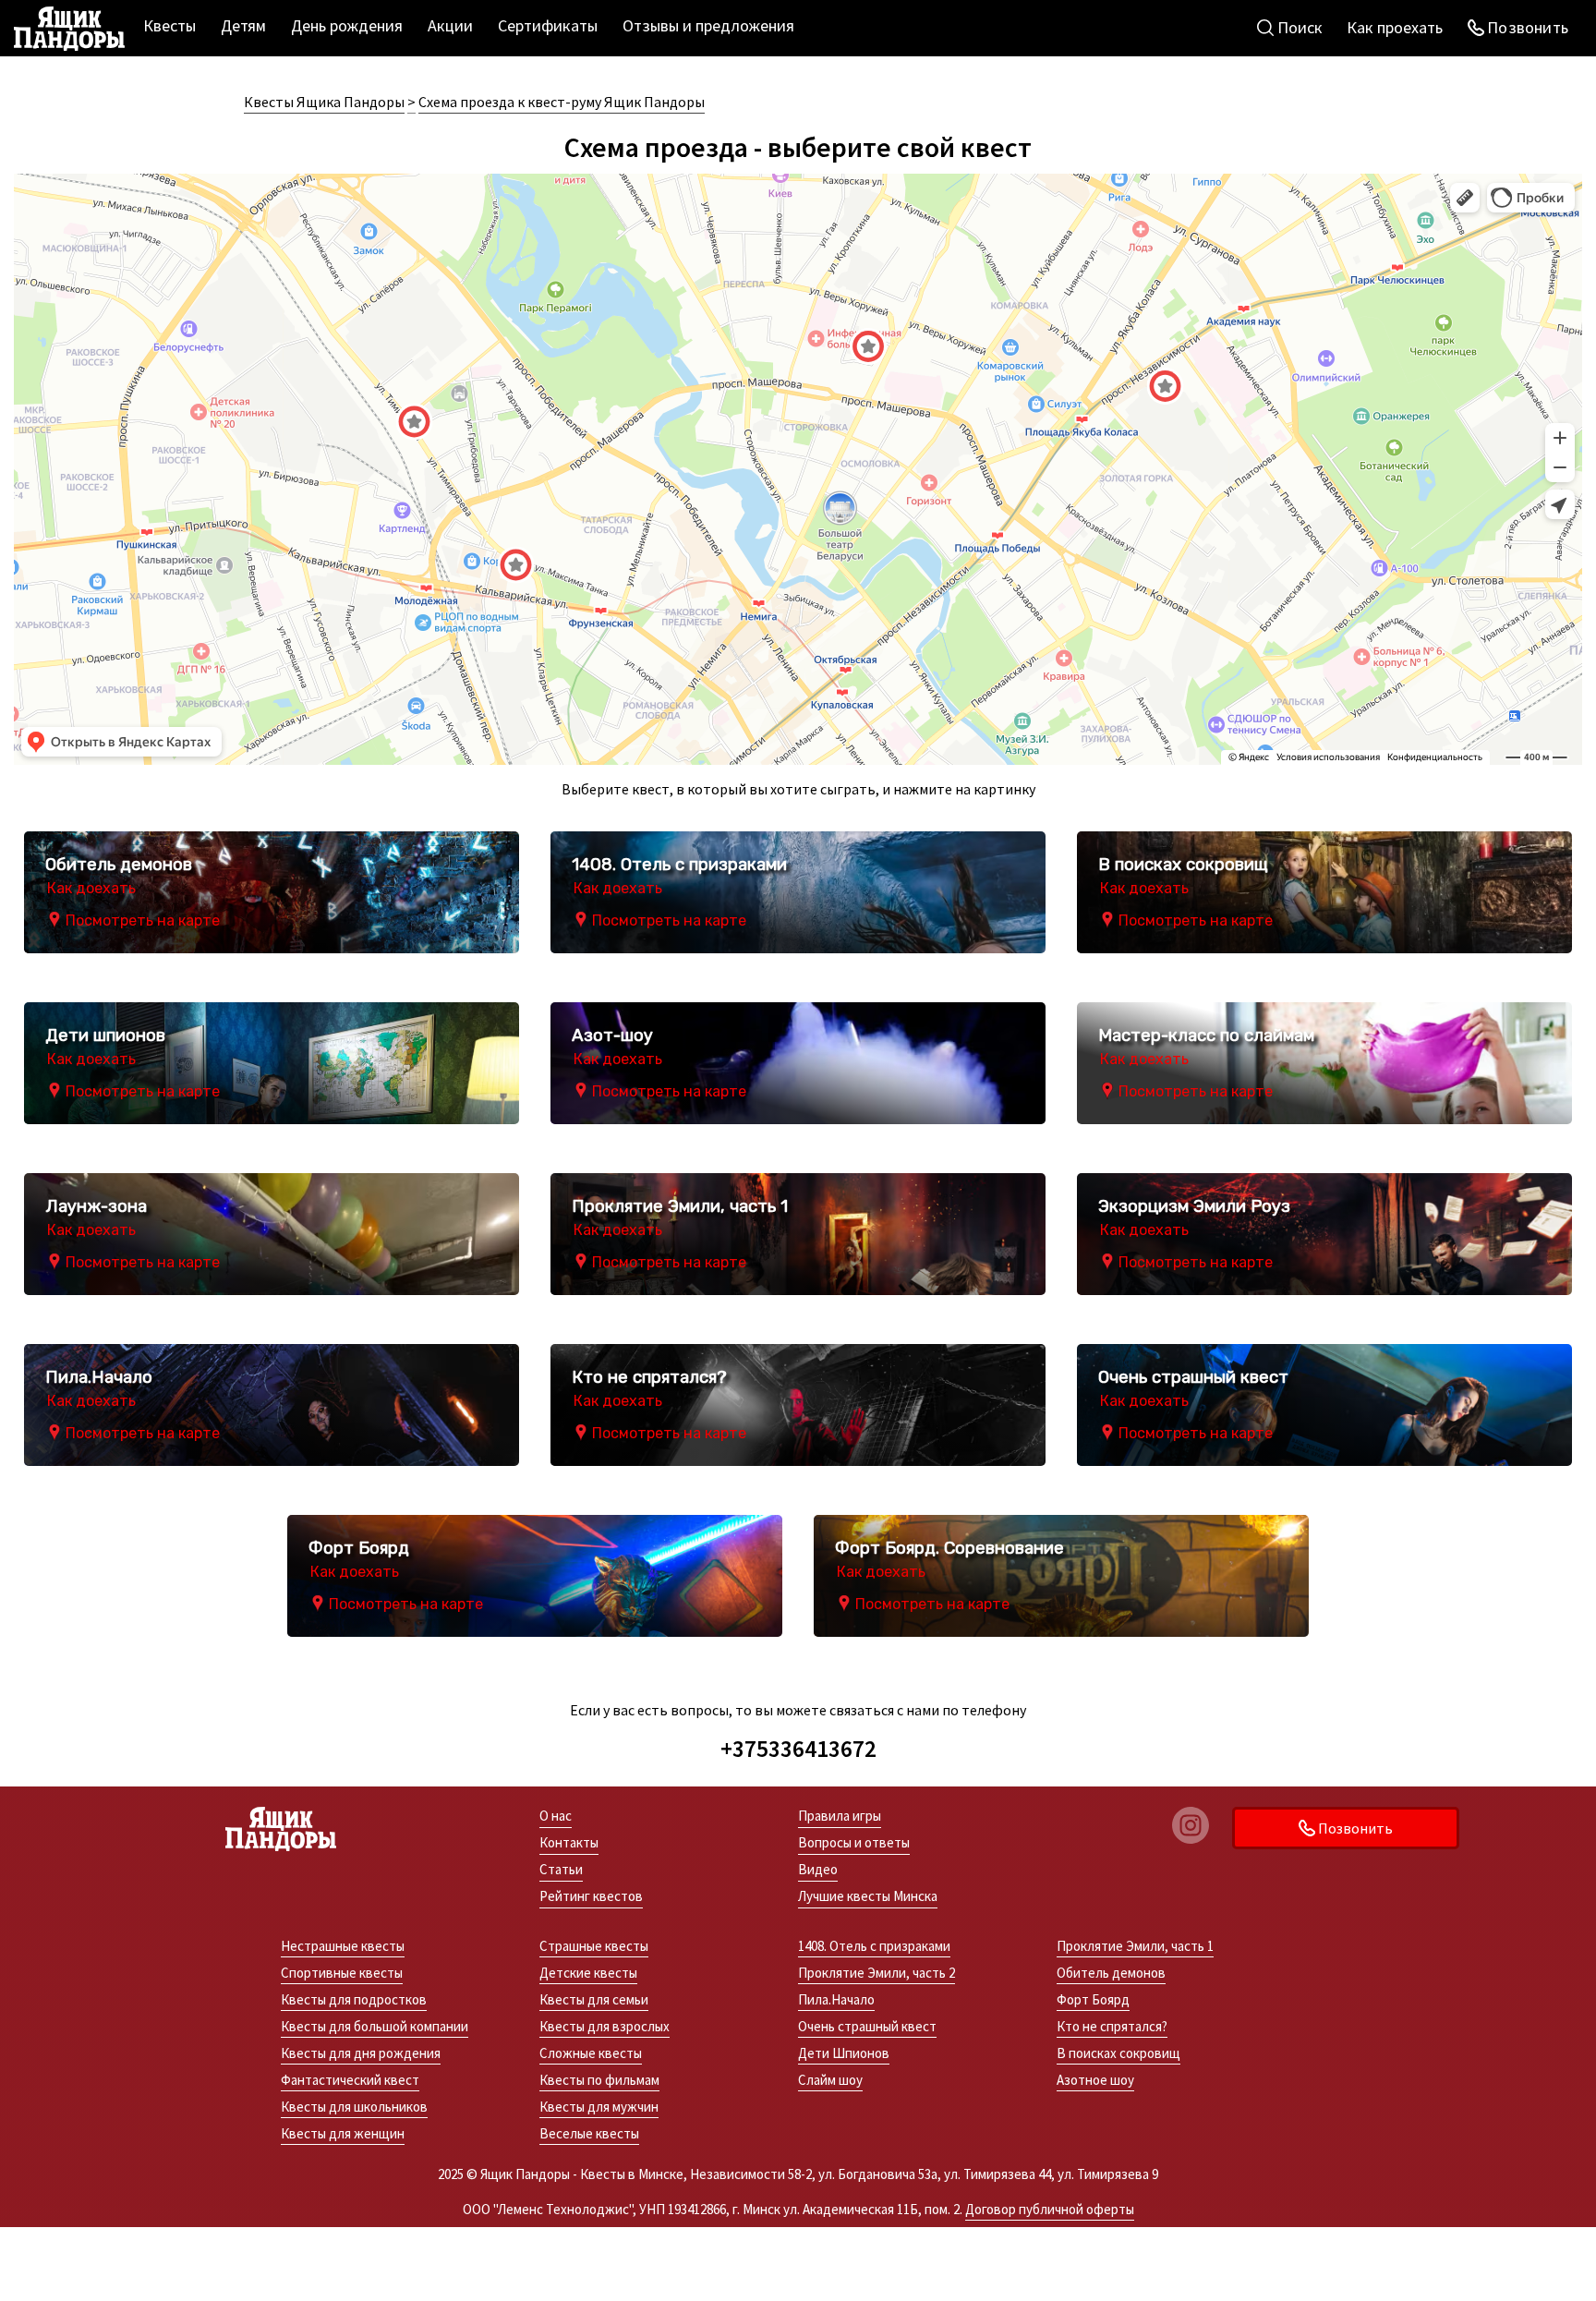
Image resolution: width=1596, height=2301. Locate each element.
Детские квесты (588, 1973)
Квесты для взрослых (605, 2026)
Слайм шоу (830, 2080)
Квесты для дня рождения (361, 2053)
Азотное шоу (1095, 2080)
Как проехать (1395, 28)
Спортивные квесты (342, 1973)
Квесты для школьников (354, 2107)
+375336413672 (798, 1749)
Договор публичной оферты (1050, 2209)
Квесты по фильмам (599, 2080)
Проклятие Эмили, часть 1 (1135, 1946)
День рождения (347, 25)
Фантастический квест (350, 2080)
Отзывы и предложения (708, 25)
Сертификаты (548, 25)
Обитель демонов (1111, 1973)
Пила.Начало (836, 1999)
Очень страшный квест (867, 2026)
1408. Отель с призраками (874, 1946)
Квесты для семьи (594, 1999)
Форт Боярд (1093, 1999)
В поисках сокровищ (1118, 2053)
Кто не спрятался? (1112, 2026)
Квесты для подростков (354, 1999)
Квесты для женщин (343, 2133)
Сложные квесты (591, 2053)
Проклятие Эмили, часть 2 (877, 1973)
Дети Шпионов (844, 2053)
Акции (450, 25)
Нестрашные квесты (343, 1946)
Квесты (169, 25)
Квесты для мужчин (599, 2107)
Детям (243, 25)
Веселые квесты (589, 2133)
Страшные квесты (594, 1946)
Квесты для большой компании (375, 2026)
